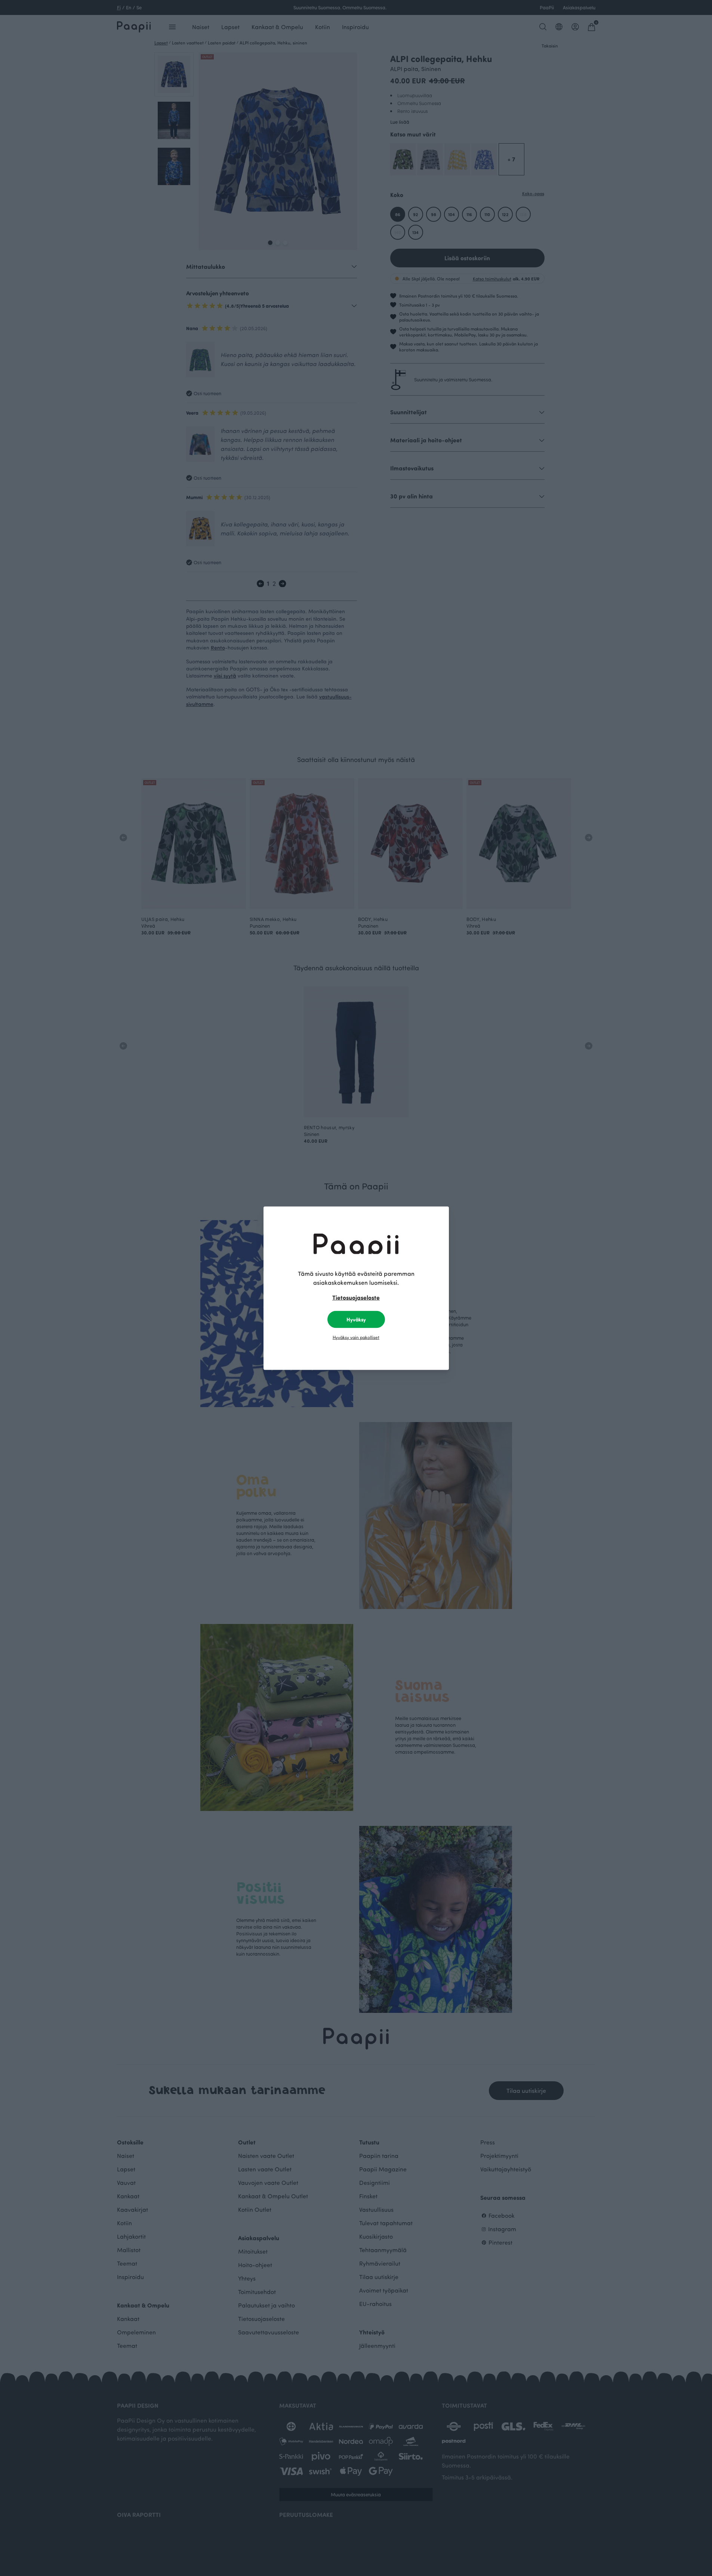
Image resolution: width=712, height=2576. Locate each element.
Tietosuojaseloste (356, 1297)
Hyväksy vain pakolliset (356, 1337)
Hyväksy (356, 1319)
